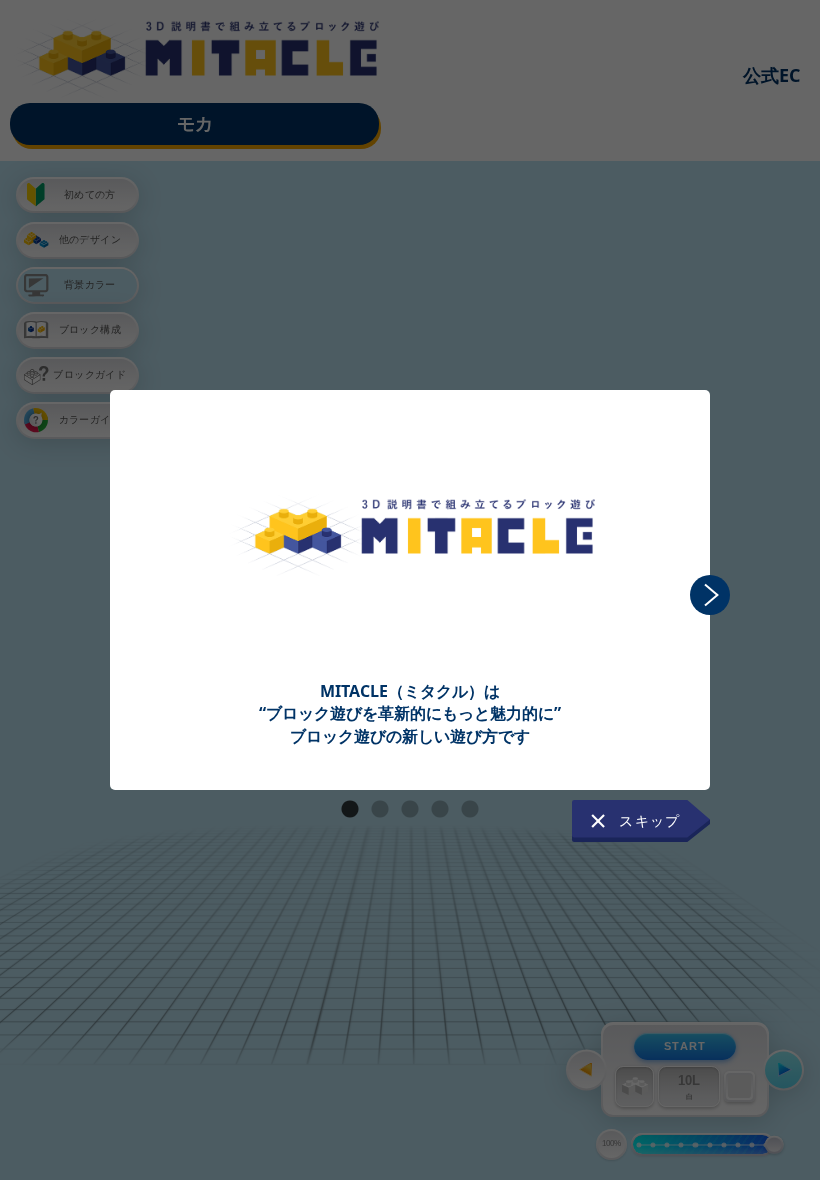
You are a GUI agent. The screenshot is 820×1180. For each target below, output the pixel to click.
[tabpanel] (410, 568)
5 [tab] (470, 810)
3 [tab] (410, 810)
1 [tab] (350, 810)
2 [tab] (380, 810)
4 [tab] (440, 810)
